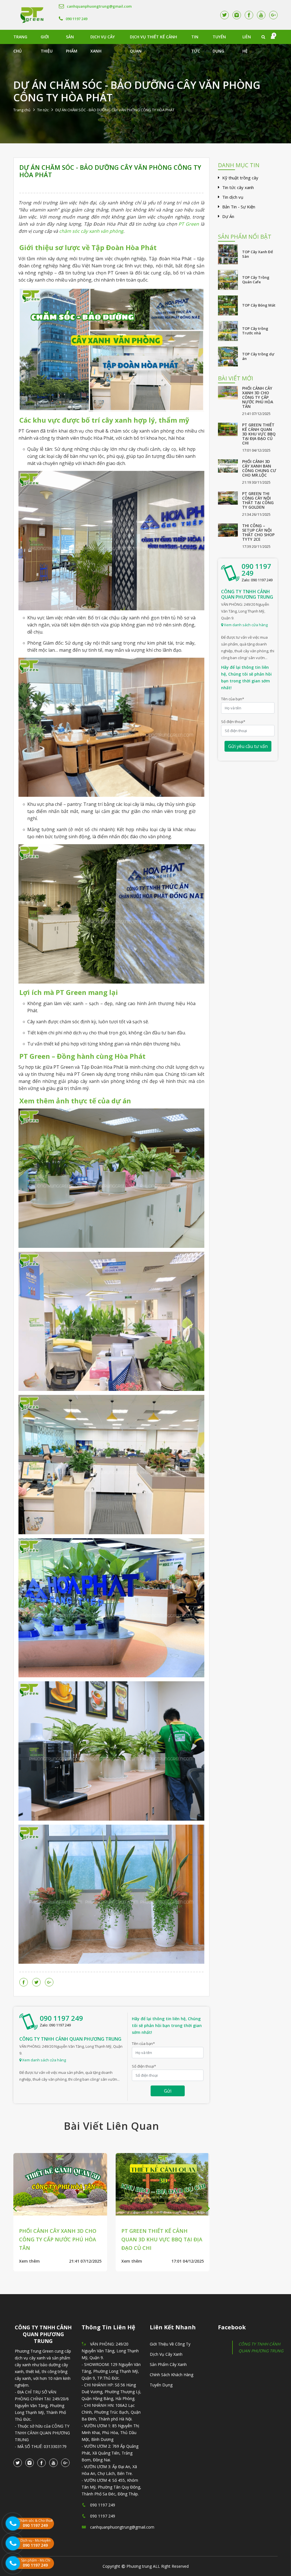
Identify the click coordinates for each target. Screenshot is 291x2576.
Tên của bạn (143, 2043)
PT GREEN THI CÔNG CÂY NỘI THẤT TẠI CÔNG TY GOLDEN (258, 500)
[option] (76, 2204)
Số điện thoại (144, 2066)
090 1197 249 (76, 19)
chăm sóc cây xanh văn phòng (91, 231)
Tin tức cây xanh (238, 187)
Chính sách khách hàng (172, 2375)
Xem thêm (45, 2253)
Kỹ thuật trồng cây (240, 178)
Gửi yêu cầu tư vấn (248, 746)
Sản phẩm (72, 39)
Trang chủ (20, 39)
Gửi (168, 2091)
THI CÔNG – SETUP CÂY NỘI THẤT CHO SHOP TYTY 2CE (258, 532)
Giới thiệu (47, 39)
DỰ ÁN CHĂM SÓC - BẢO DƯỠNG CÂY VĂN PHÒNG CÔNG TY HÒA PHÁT (110, 171)
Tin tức (196, 39)
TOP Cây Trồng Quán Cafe (256, 280)
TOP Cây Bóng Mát (259, 305)
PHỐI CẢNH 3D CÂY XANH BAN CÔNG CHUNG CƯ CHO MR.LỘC (259, 468)
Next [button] (208, 2208)
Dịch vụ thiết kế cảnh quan (153, 39)
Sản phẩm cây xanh (168, 2364)
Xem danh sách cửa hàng (44, 2060)
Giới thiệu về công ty (170, 2344)
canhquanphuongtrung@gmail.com (99, 6)
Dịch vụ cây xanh (103, 39)
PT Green (189, 224)
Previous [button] (15, 2208)
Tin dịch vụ (233, 197)
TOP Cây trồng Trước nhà (255, 331)
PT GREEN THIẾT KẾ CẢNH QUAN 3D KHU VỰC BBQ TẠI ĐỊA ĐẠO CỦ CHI (259, 434)
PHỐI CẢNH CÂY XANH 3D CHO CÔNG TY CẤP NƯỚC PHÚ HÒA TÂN (258, 397)
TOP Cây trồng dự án (258, 356)
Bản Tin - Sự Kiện (239, 207)
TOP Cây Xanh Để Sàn (257, 254)
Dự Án (228, 216)
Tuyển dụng (219, 39)
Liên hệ (247, 39)
